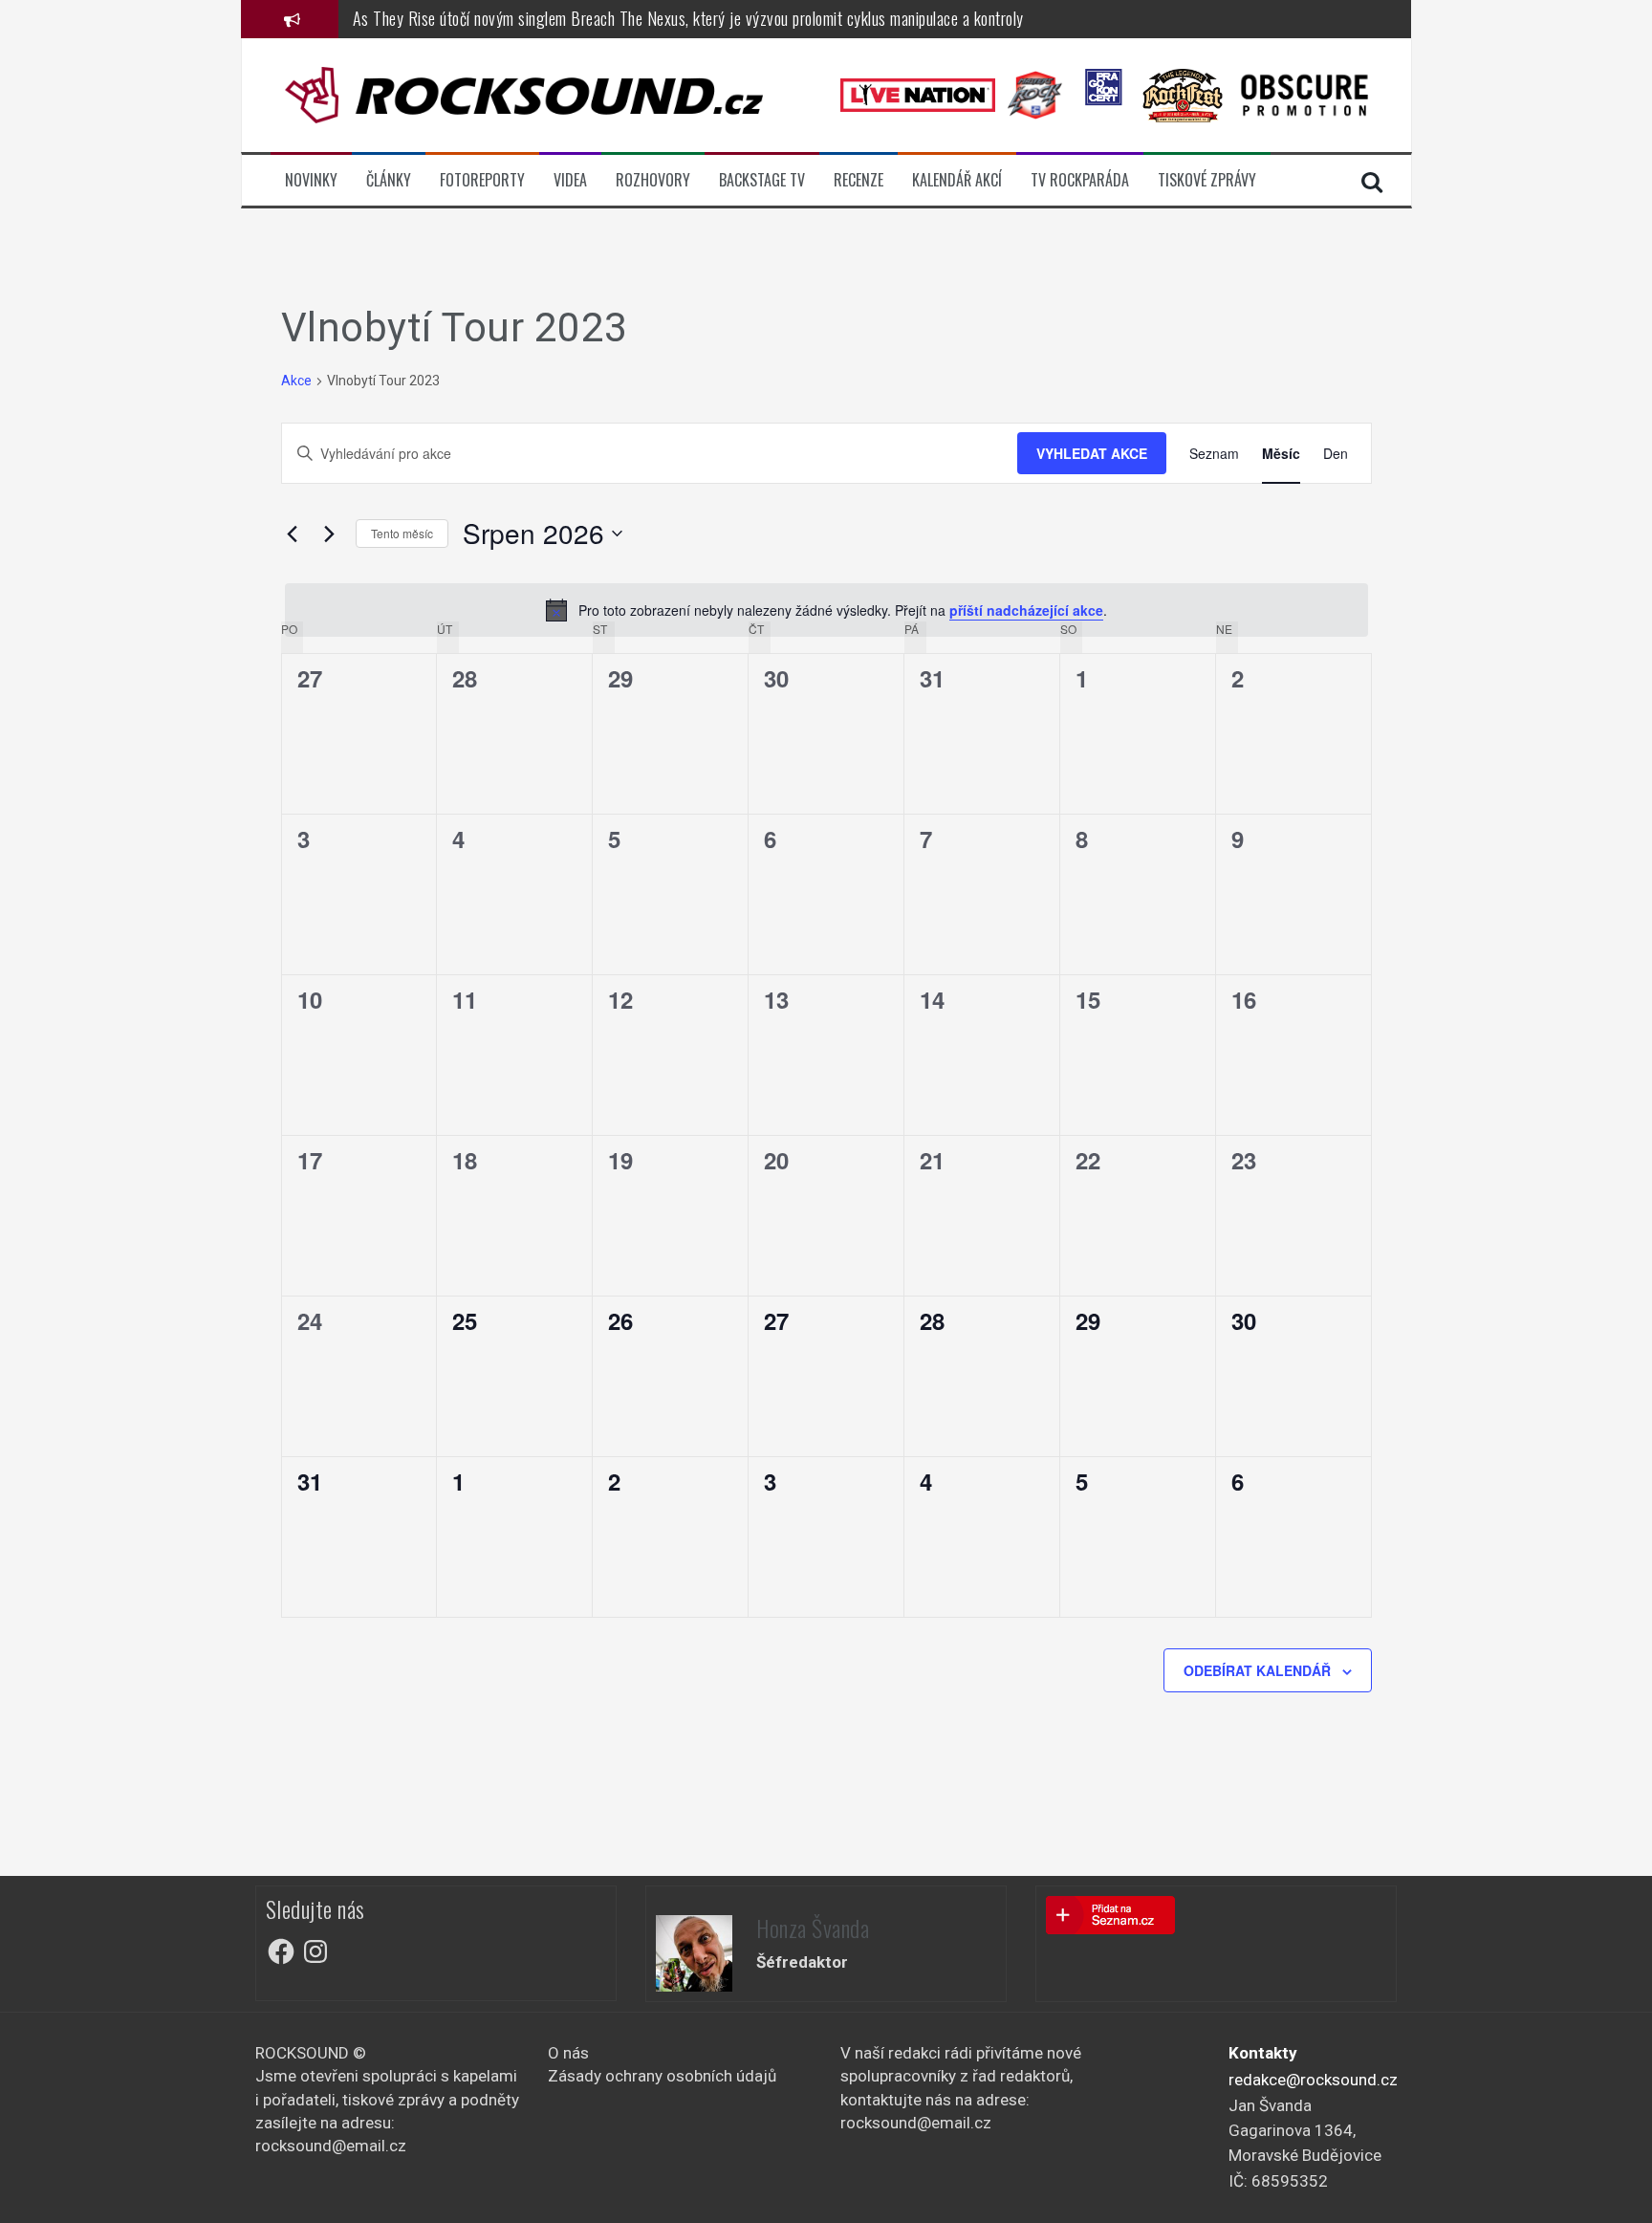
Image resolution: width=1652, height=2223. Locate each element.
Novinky (311, 180)
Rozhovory (653, 180)
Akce (296, 381)
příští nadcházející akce (1026, 610)
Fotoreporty (482, 180)
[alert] (826, 610)
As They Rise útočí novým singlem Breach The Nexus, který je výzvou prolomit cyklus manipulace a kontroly (688, 18)
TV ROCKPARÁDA (1080, 180)
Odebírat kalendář (1257, 1670)
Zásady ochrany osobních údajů (662, 2076)
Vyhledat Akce (1092, 453)
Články (389, 180)
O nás (568, 2053)
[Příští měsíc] (330, 534)
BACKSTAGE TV (762, 180)
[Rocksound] (524, 94)
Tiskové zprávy (1207, 180)
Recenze (859, 180)
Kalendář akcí (957, 180)
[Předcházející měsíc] (293, 534)
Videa (570, 180)
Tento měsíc (402, 533)
